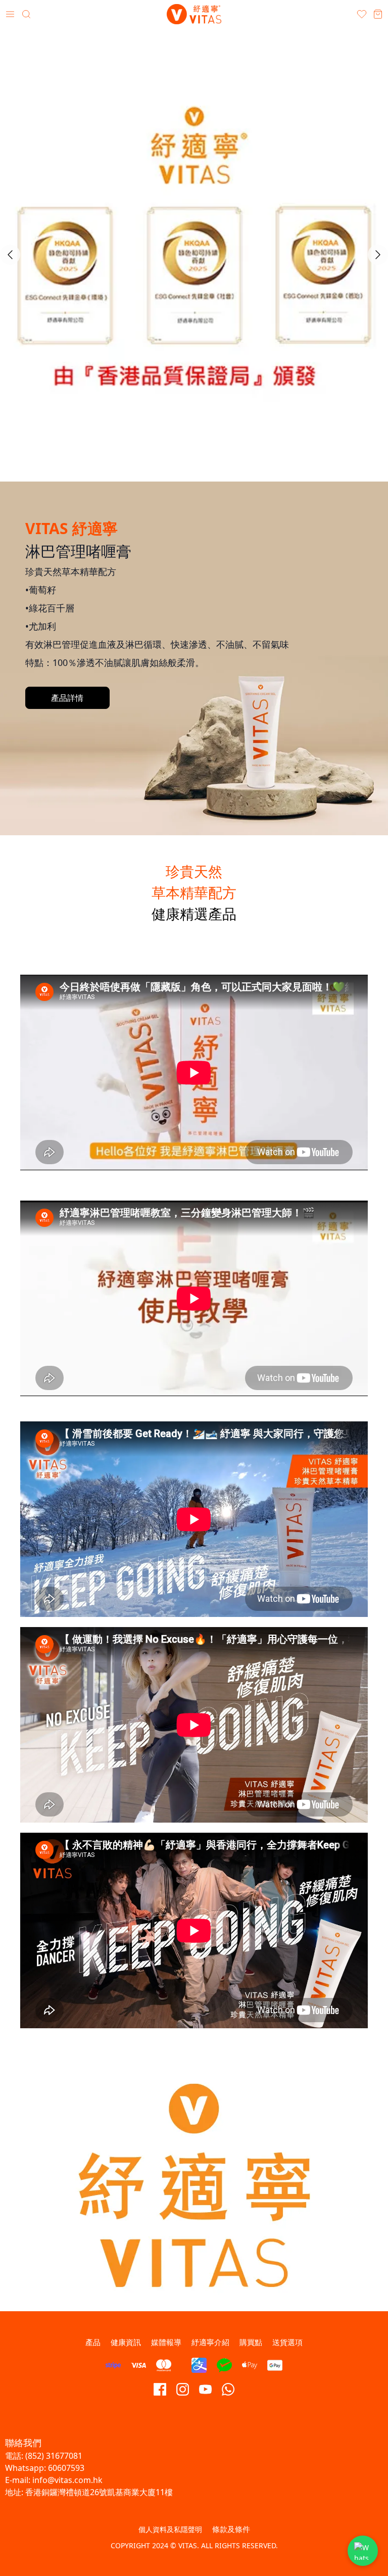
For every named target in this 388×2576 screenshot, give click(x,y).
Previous (10, 255)
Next (378, 255)
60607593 (66, 2468)
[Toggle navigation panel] (10, 14)
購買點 (251, 2342)
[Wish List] (362, 14)
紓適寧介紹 (210, 2342)
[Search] (26, 14)
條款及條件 (231, 2529)
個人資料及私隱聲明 (170, 2529)
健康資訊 (126, 2342)
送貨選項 (287, 2342)
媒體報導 (166, 2342)
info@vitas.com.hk (67, 2480)
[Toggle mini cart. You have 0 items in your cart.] (378, 14)
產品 (93, 2342)
